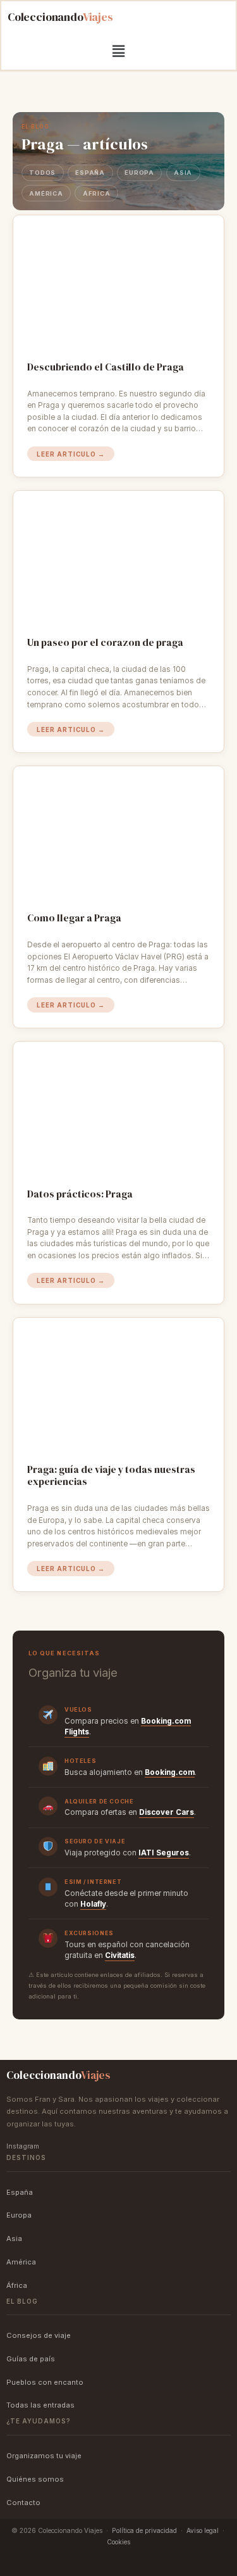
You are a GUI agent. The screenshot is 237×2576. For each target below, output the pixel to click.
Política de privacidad (144, 2530)
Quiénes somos (35, 2479)
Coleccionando (60, 17)
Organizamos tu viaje (44, 2456)
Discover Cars (167, 1812)
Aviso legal (203, 2530)
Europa (139, 173)
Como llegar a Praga (74, 918)
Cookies (118, 2542)
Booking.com (170, 1772)
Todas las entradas (40, 2405)
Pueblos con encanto (45, 2382)
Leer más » (71, 454)
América (46, 193)
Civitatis (120, 1955)
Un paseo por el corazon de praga (105, 643)
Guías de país (31, 2359)
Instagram (23, 2146)
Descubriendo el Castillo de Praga (106, 367)
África (96, 193)
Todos (42, 173)
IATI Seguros (164, 1853)
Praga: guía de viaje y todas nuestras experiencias (111, 1476)
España (90, 173)
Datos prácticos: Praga (80, 1194)
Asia (183, 173)
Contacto (23, 2503)
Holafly (93, 1904)
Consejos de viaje (39, 2335)
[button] (118, 51)
